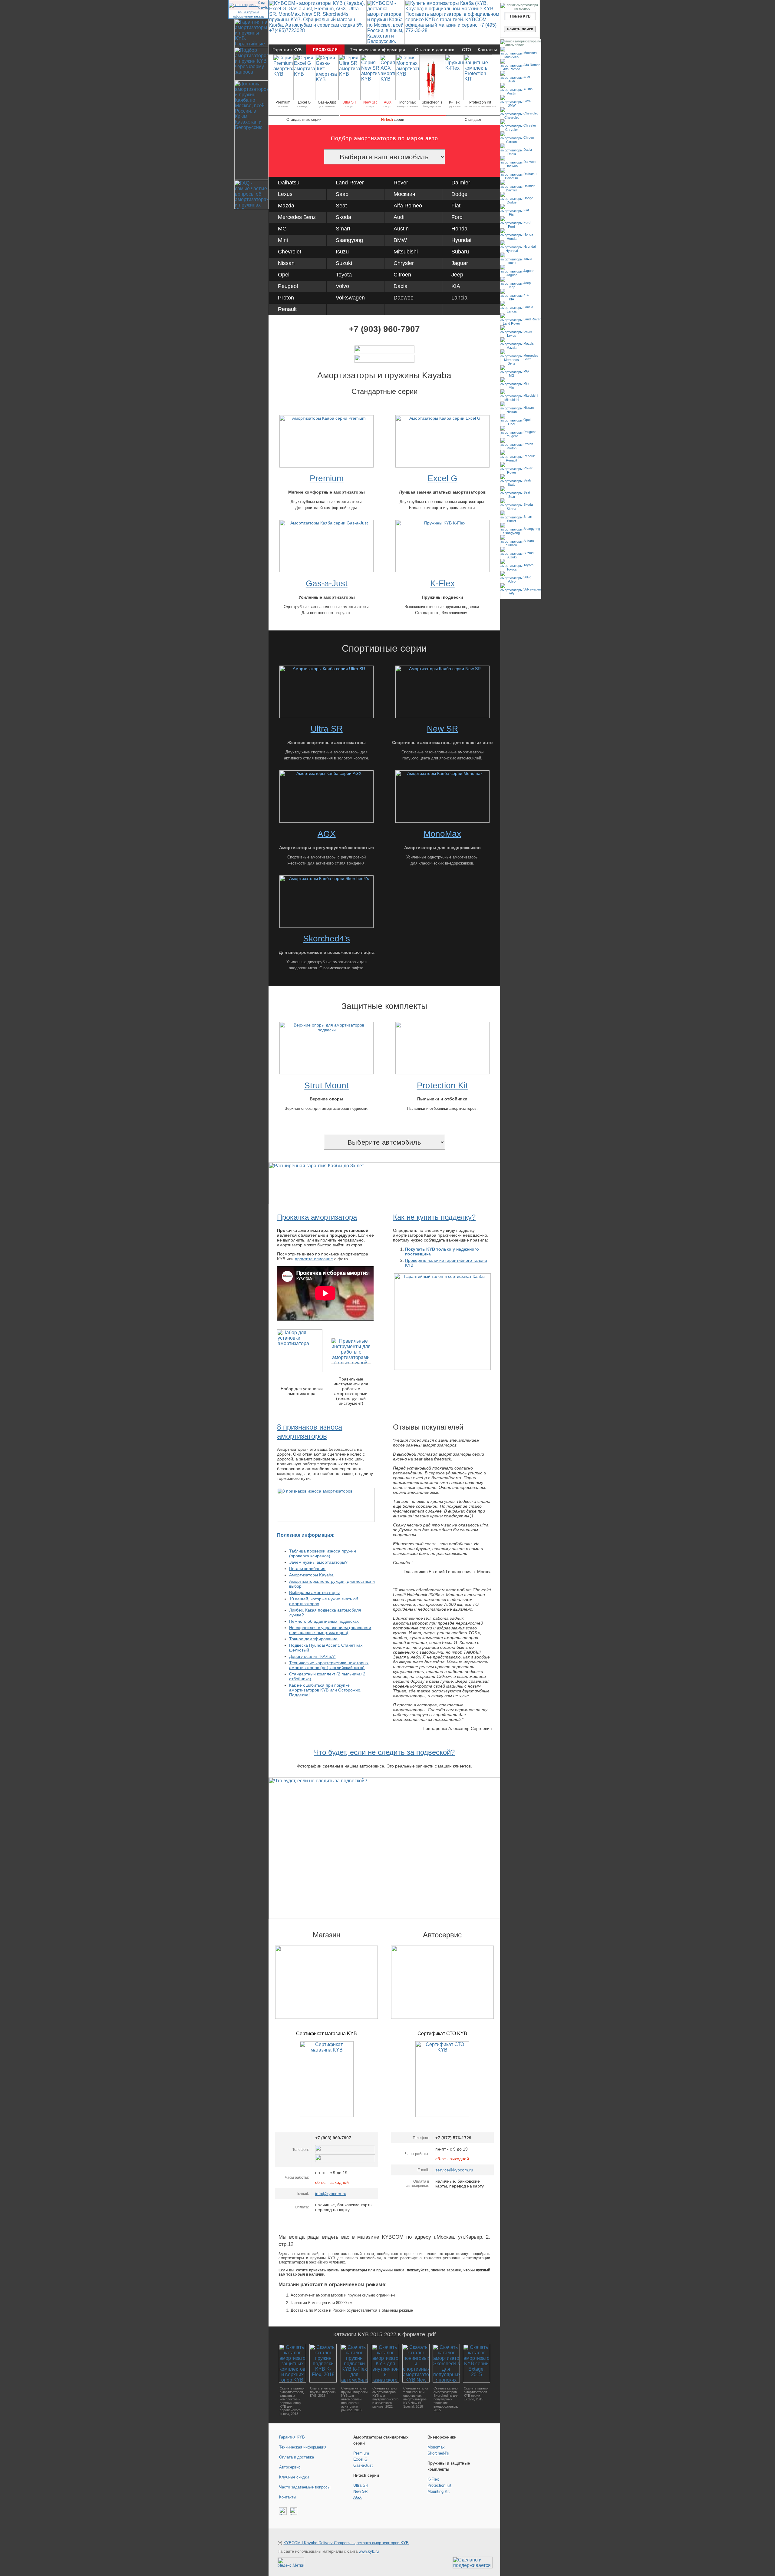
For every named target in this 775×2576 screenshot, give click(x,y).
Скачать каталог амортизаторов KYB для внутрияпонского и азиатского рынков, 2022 (385, 2397)
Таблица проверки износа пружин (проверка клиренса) (323, 1553)
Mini (283, 240)
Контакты (487, 50)
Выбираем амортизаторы (314, 1592)
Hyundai (461, 240)
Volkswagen (350, 298)
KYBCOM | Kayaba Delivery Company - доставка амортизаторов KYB (346, 2543)
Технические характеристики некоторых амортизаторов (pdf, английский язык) (329, 1665)
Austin (401, 229)
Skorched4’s (432, 102)
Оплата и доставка (435, 50)
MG (282, 229)
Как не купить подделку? (434, 1217)
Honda (459, 229)
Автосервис (290, 2467)
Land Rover (350, 183)
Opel (284, 275)
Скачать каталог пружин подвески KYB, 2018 (323, 2392)
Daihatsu (289, 183)
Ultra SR (349, 102)
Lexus (285, 194)
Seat (341, 206)
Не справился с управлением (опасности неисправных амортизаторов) (330, 1630)
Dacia (401, 286)
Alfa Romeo (408, 206)
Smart (343, 229)
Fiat (456, 206)
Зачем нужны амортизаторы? (318, 1562)
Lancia (459, 298)
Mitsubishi (406, 252)
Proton (286, 298)
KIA (456, 286)
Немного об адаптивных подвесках (324, 1621)
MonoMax (442, 834)
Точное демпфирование (313, 1639)
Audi (399, 217)
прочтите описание (314, 1259)
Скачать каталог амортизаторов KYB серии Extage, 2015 (476, 2394)
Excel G (304, 102)
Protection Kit (480, 102)
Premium (283, 102)
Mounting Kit (439, 2491)
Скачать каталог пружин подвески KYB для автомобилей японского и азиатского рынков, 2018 (354, 2399)
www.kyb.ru (369, 2551)
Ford (457, 217)
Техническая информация (378, 50)
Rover (401, 183)
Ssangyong (349, 240)
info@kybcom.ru (331, 2194)
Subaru (460, 252)
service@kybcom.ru (454, 2170)
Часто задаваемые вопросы (305, 2487)
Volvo (342, 286)
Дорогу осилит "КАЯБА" (312, 1656)
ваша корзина (249, 12)
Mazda (286, 206)
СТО (467, 50)
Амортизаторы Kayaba (311, 1575)
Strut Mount (326, 1085)
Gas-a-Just (327, 102)
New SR (370, 102)
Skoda (343, 217)
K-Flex (454, 102)
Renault (287, 309)
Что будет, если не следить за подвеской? (384, 1752)
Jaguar (460, 263)
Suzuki (344, 263)
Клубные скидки (294, 2477)
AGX (388, 102)
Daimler (461, 183)
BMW (400, 240)
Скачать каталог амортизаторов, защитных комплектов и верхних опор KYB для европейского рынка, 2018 (292, 2401)
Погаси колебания (307, 1569)
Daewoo (404, 298)
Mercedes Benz (297, 217)
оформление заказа (248, 16)
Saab (342, 194)
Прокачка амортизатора (317, 1217)
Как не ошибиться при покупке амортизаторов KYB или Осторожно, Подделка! (325, 1690)
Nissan (286, 263)
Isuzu (342, 252)
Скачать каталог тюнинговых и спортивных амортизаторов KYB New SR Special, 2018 (416, 2397)
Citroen (402, 275)
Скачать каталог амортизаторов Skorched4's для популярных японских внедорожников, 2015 (446, 2399)
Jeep (457, 275)
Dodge (459, 194)
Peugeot (288, 286)
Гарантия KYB (287, 50)
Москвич (404, 194)
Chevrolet (290, 252)
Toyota (344, 275)
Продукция (325, 50)
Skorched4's (438, 2453)
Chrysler (404, 263)
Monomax (407, 102)
